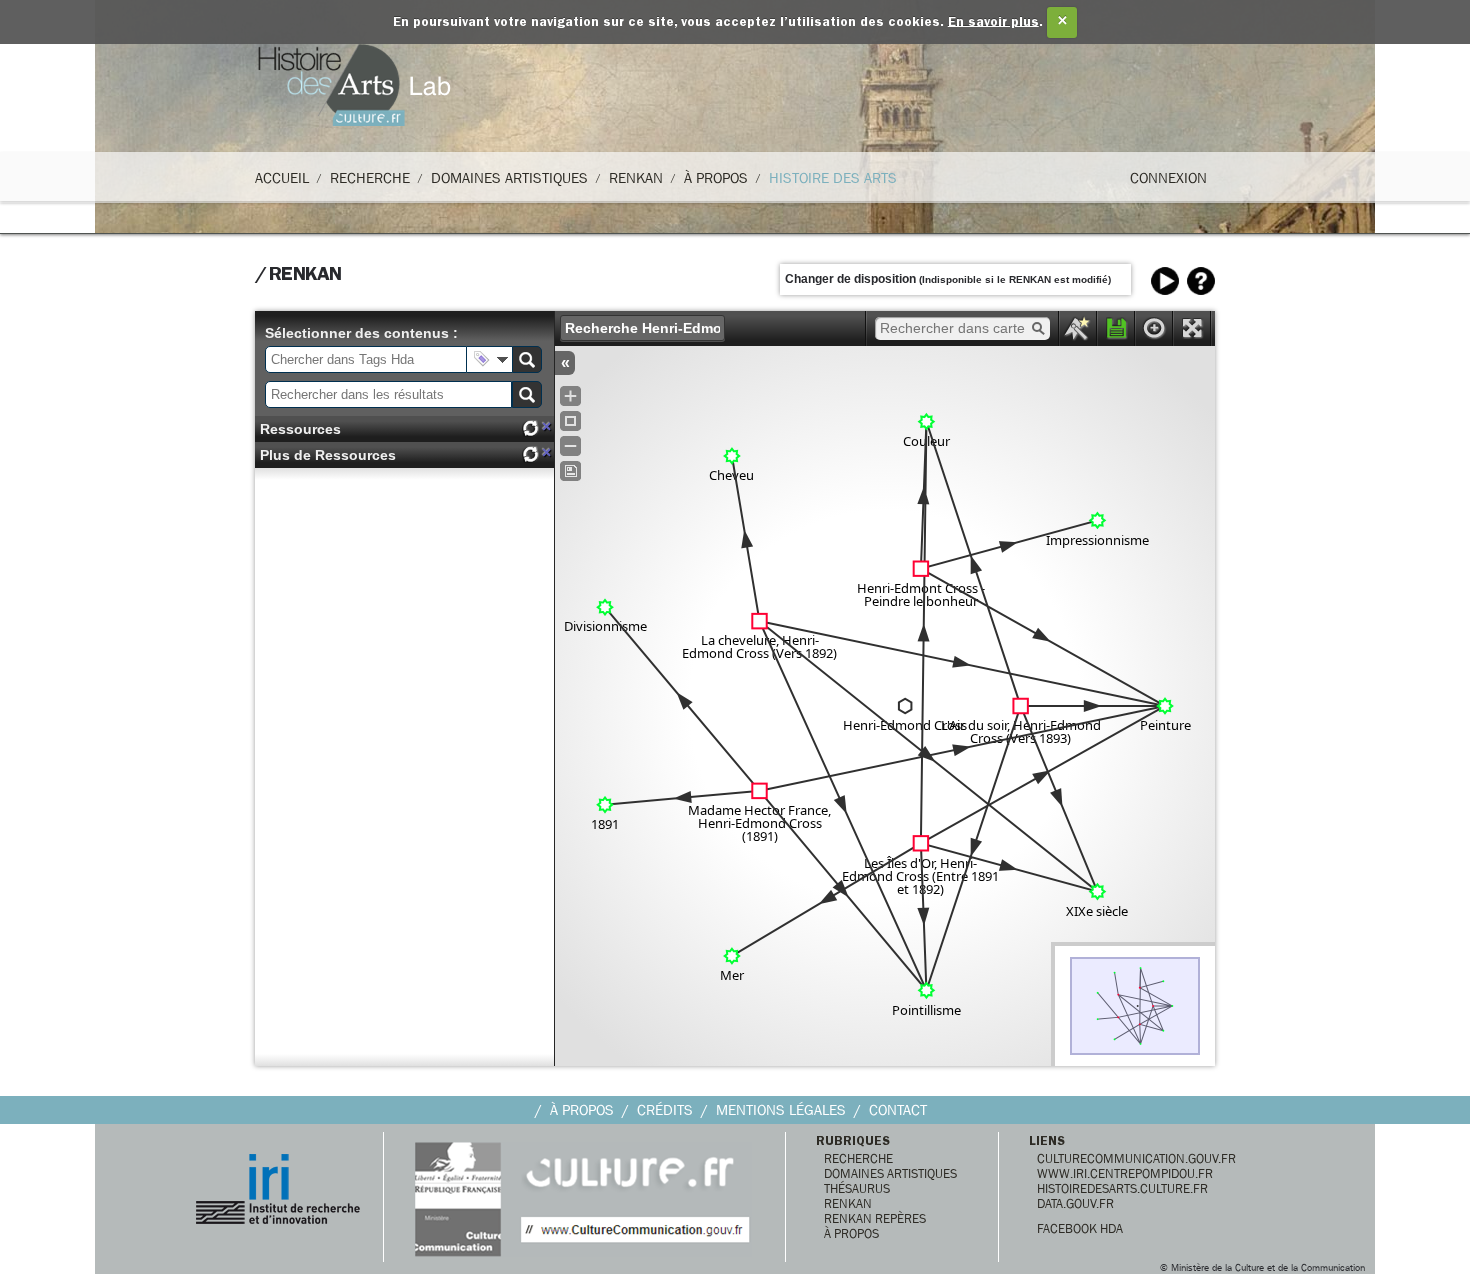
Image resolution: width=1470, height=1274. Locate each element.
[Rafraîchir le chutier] (530, 428)
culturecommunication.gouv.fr (1136, 1158)
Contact (898, 1110)
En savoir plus (993, 22)
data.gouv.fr (1075, 1203)
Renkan (636, 178)
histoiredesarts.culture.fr (1122, 1188)
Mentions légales (781, 1110)
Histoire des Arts (833, 178)
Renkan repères (875, 1218)
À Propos (716, 178)
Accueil (282, 178)
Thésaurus (857, 1188)
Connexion (1168, 178)
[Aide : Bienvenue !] (1201, 281)
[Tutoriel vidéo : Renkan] (1165, 281)
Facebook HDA (1080, 1228)
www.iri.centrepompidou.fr (1125, 1173)
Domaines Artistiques (509, 178)
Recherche (370, 178)
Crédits (665, 1110)
